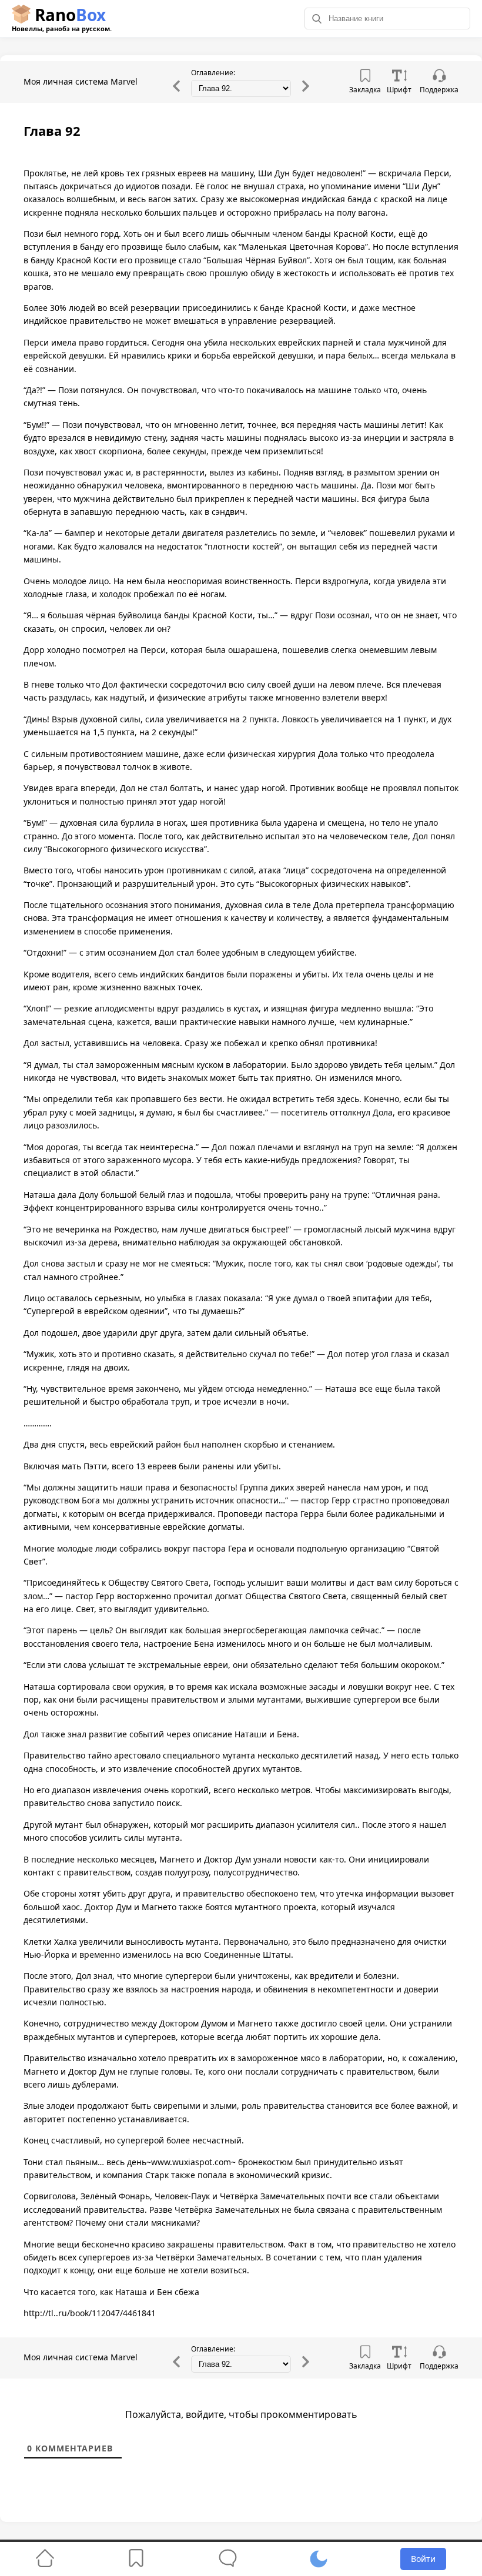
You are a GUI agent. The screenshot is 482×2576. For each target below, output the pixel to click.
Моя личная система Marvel (81, 81)
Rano (62, 18)
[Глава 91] (176, 90)
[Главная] (45, 2559)
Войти (423, 2559)
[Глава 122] (306, 90)
